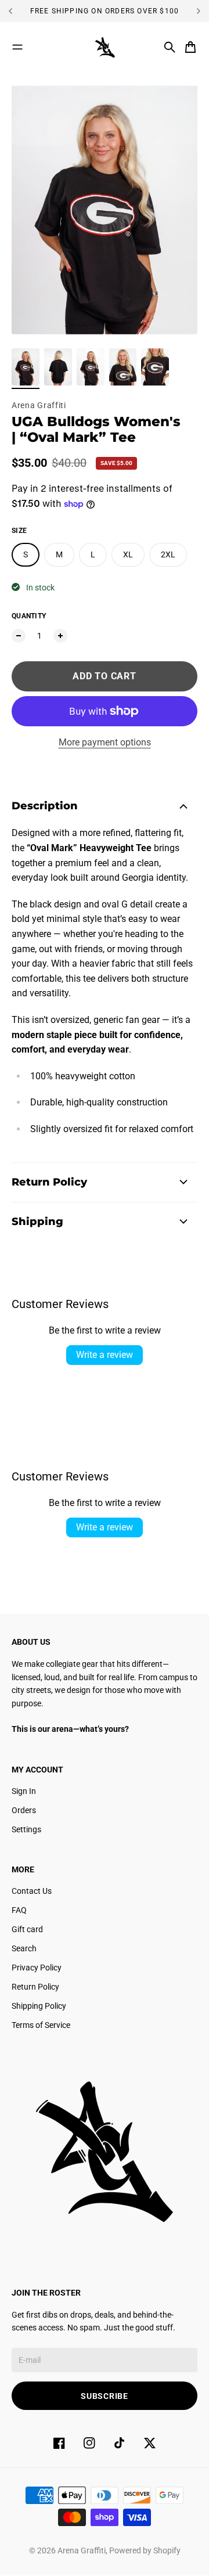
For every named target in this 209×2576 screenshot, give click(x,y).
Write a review (105, 1355)
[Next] (199, 11)
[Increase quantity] (60, 636)
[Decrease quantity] (19, 636)
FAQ (19, 1910)
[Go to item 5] (155, 367)
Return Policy (35, 1987)
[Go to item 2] (58, 367)
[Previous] (15, 11)
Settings (26, 1829)
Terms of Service (41, 2025)
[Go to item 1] (26, 367)
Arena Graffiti (39, 405)
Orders (24, 1810)
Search (24, 1948)
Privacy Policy (37, 1968)
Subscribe (104, 2396)
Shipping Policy (39, 2006)
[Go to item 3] (91, 367)
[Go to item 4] (123, 367)
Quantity (29, 616)
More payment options (105, 742)
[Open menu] (17, 47)
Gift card (27, 1929)
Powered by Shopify (145, 2550)
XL (128, 554)
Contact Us (32, 1891)
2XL (168, 554)
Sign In (24, 1791)
